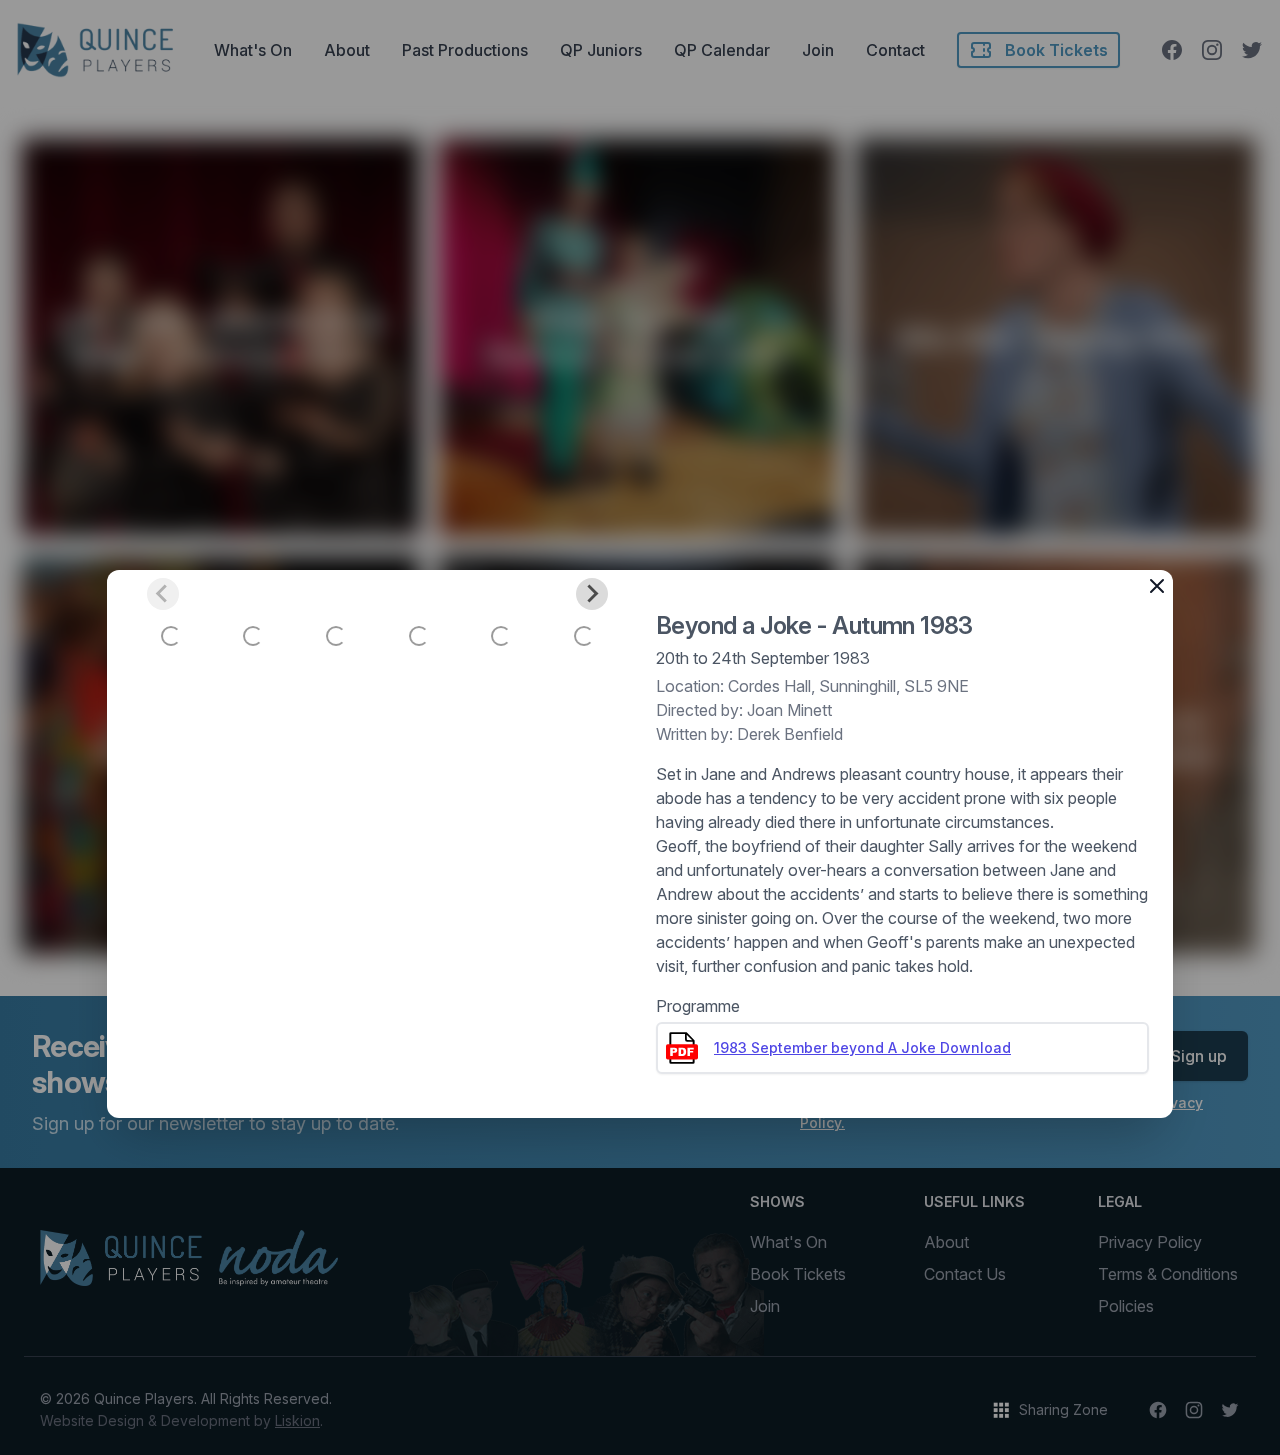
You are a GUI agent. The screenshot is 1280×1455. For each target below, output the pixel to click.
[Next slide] (592, 594)
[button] (171, 636)
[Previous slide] (163, 594)
